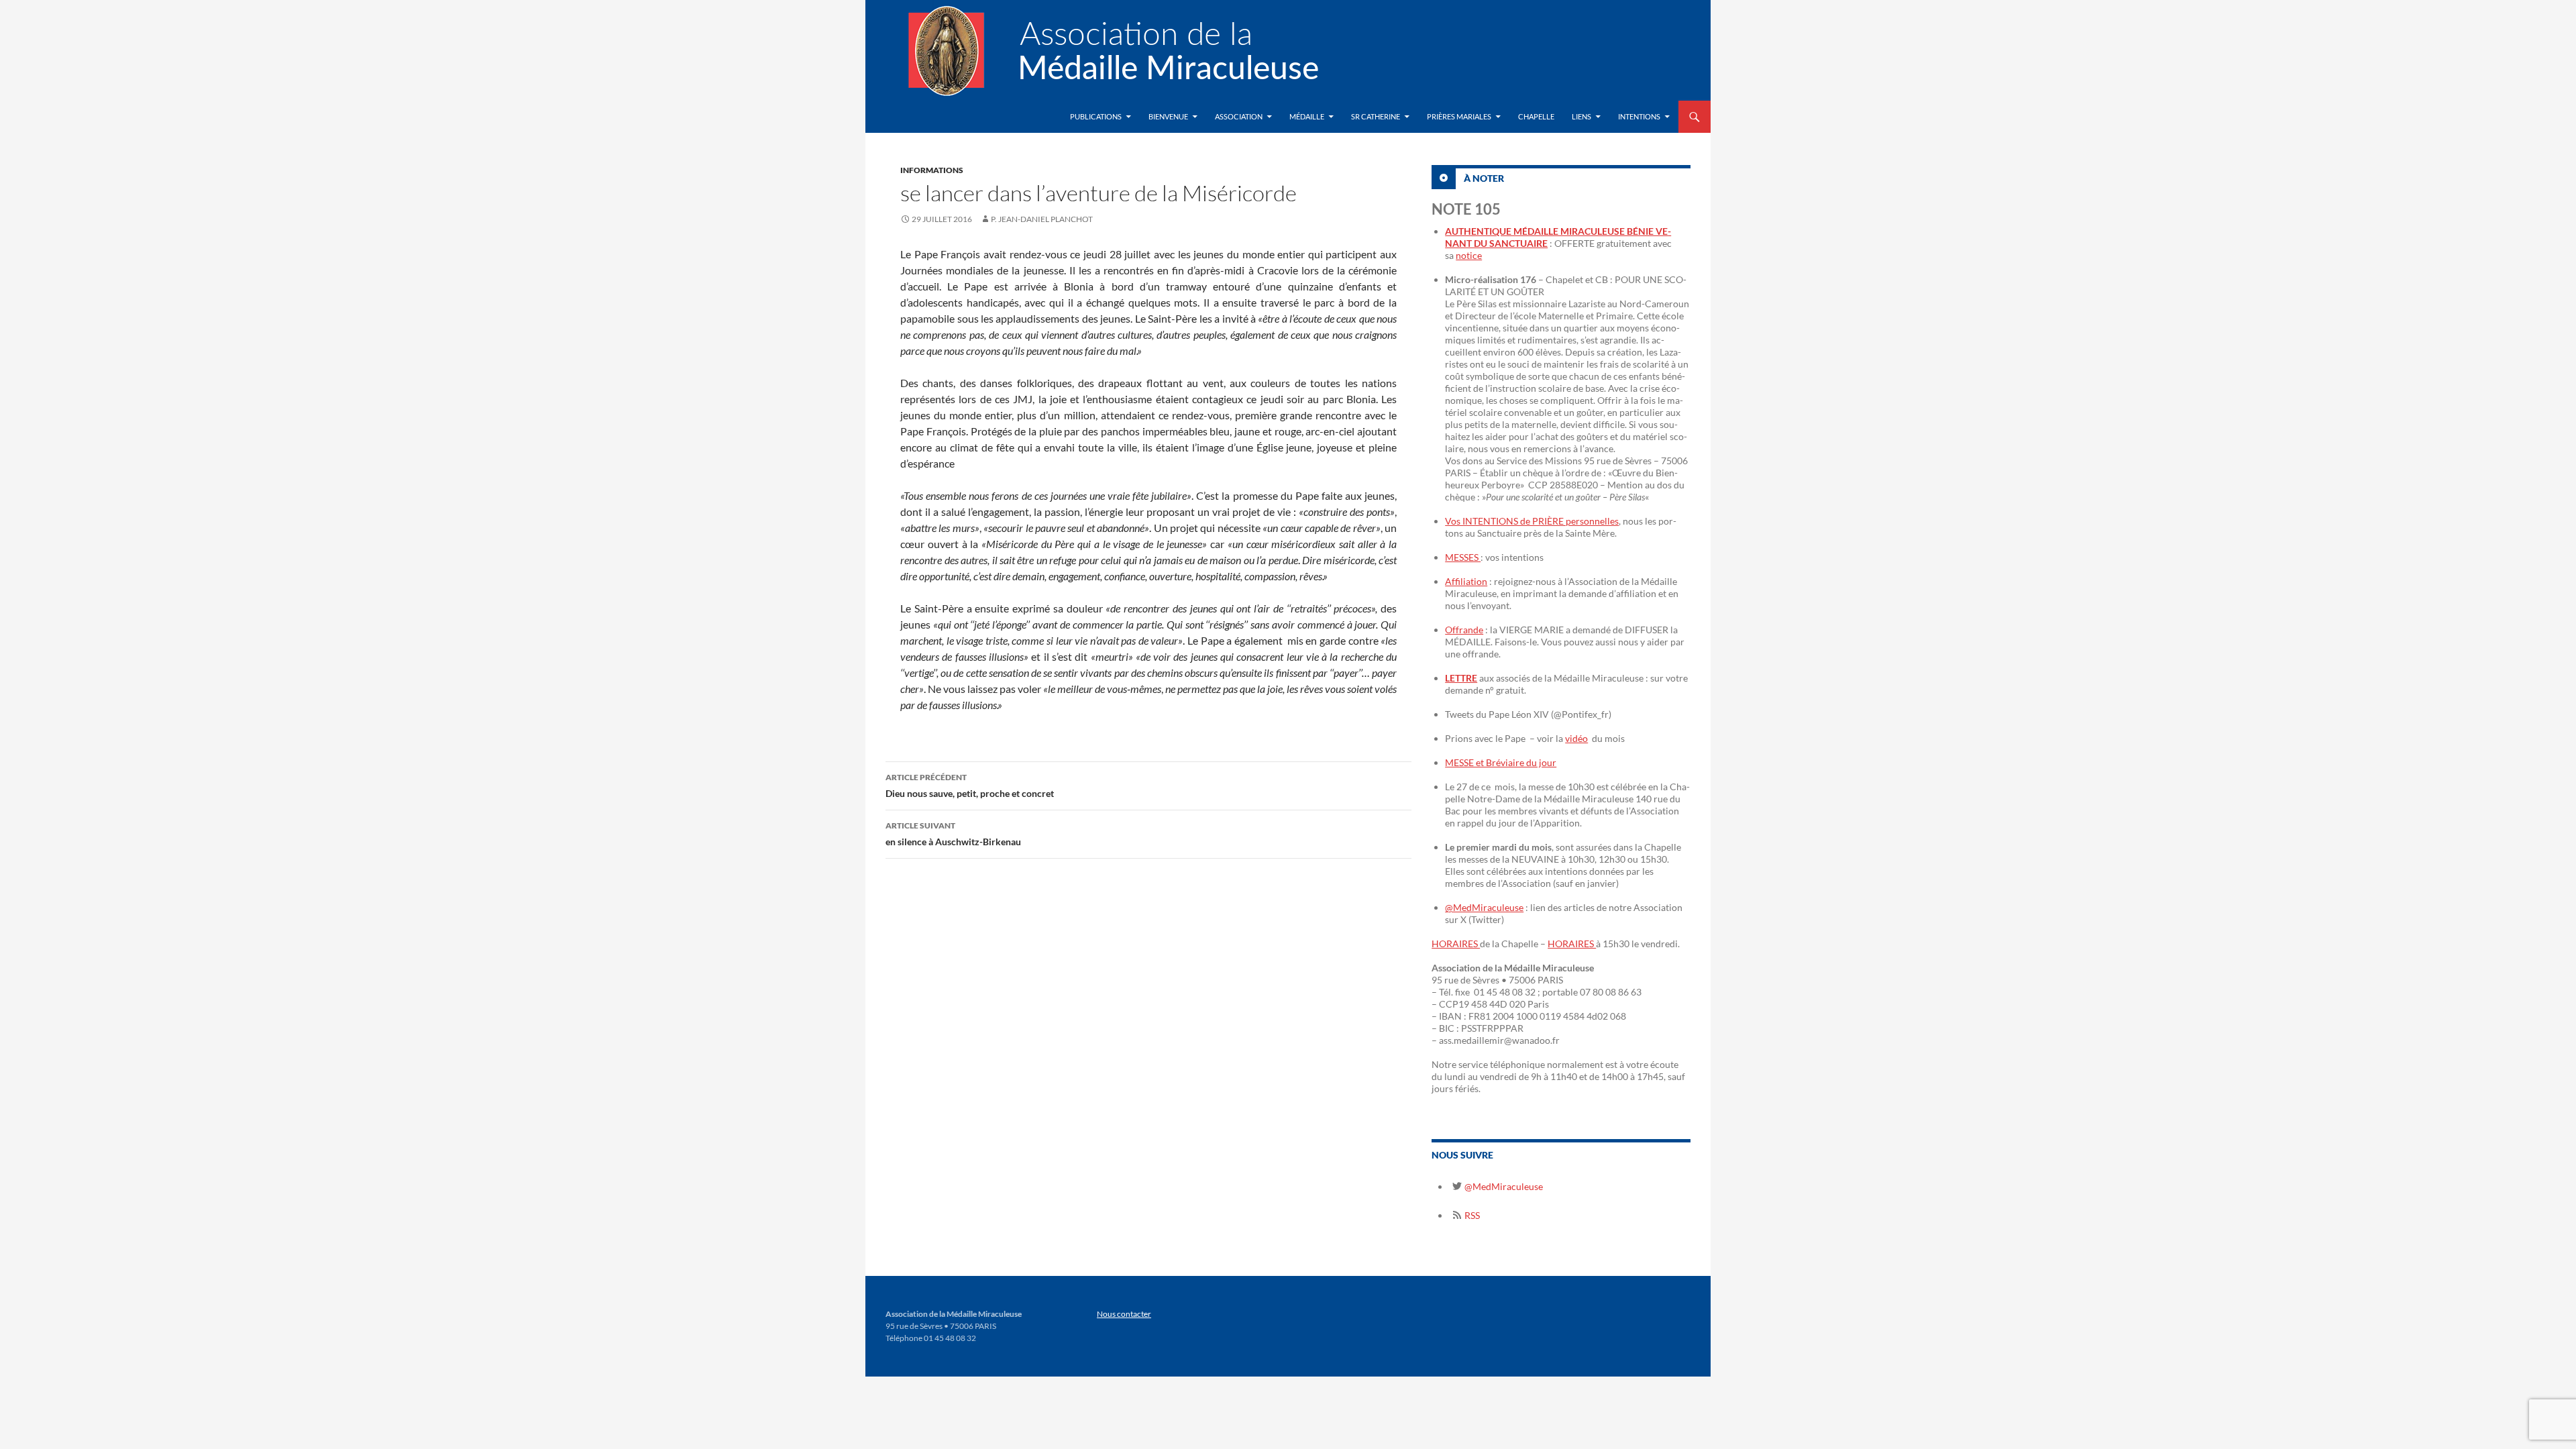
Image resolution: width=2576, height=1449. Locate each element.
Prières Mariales (1459, 116)
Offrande (1464, 630)
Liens (1581, 116)
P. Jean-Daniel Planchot (1042, 219)
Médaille (1307, 116)
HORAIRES (1456, 944)
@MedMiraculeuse (1484, 907)
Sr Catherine (1376, 116)
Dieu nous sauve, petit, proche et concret (970, 786)
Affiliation (1466, 581)
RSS (1471, 1215)
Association (1239, 116)
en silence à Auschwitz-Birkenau (953, 834)
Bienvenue (1168, 116)
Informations (932, 170)
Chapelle (1536, 116)
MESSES (1463, 557)
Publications (1096, 116)
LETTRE (1461, 678)
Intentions (1639, 116)
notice (1469, 255)
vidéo (1576, 738)
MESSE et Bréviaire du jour (1501, 762)
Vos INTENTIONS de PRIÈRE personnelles (1532, 521)
